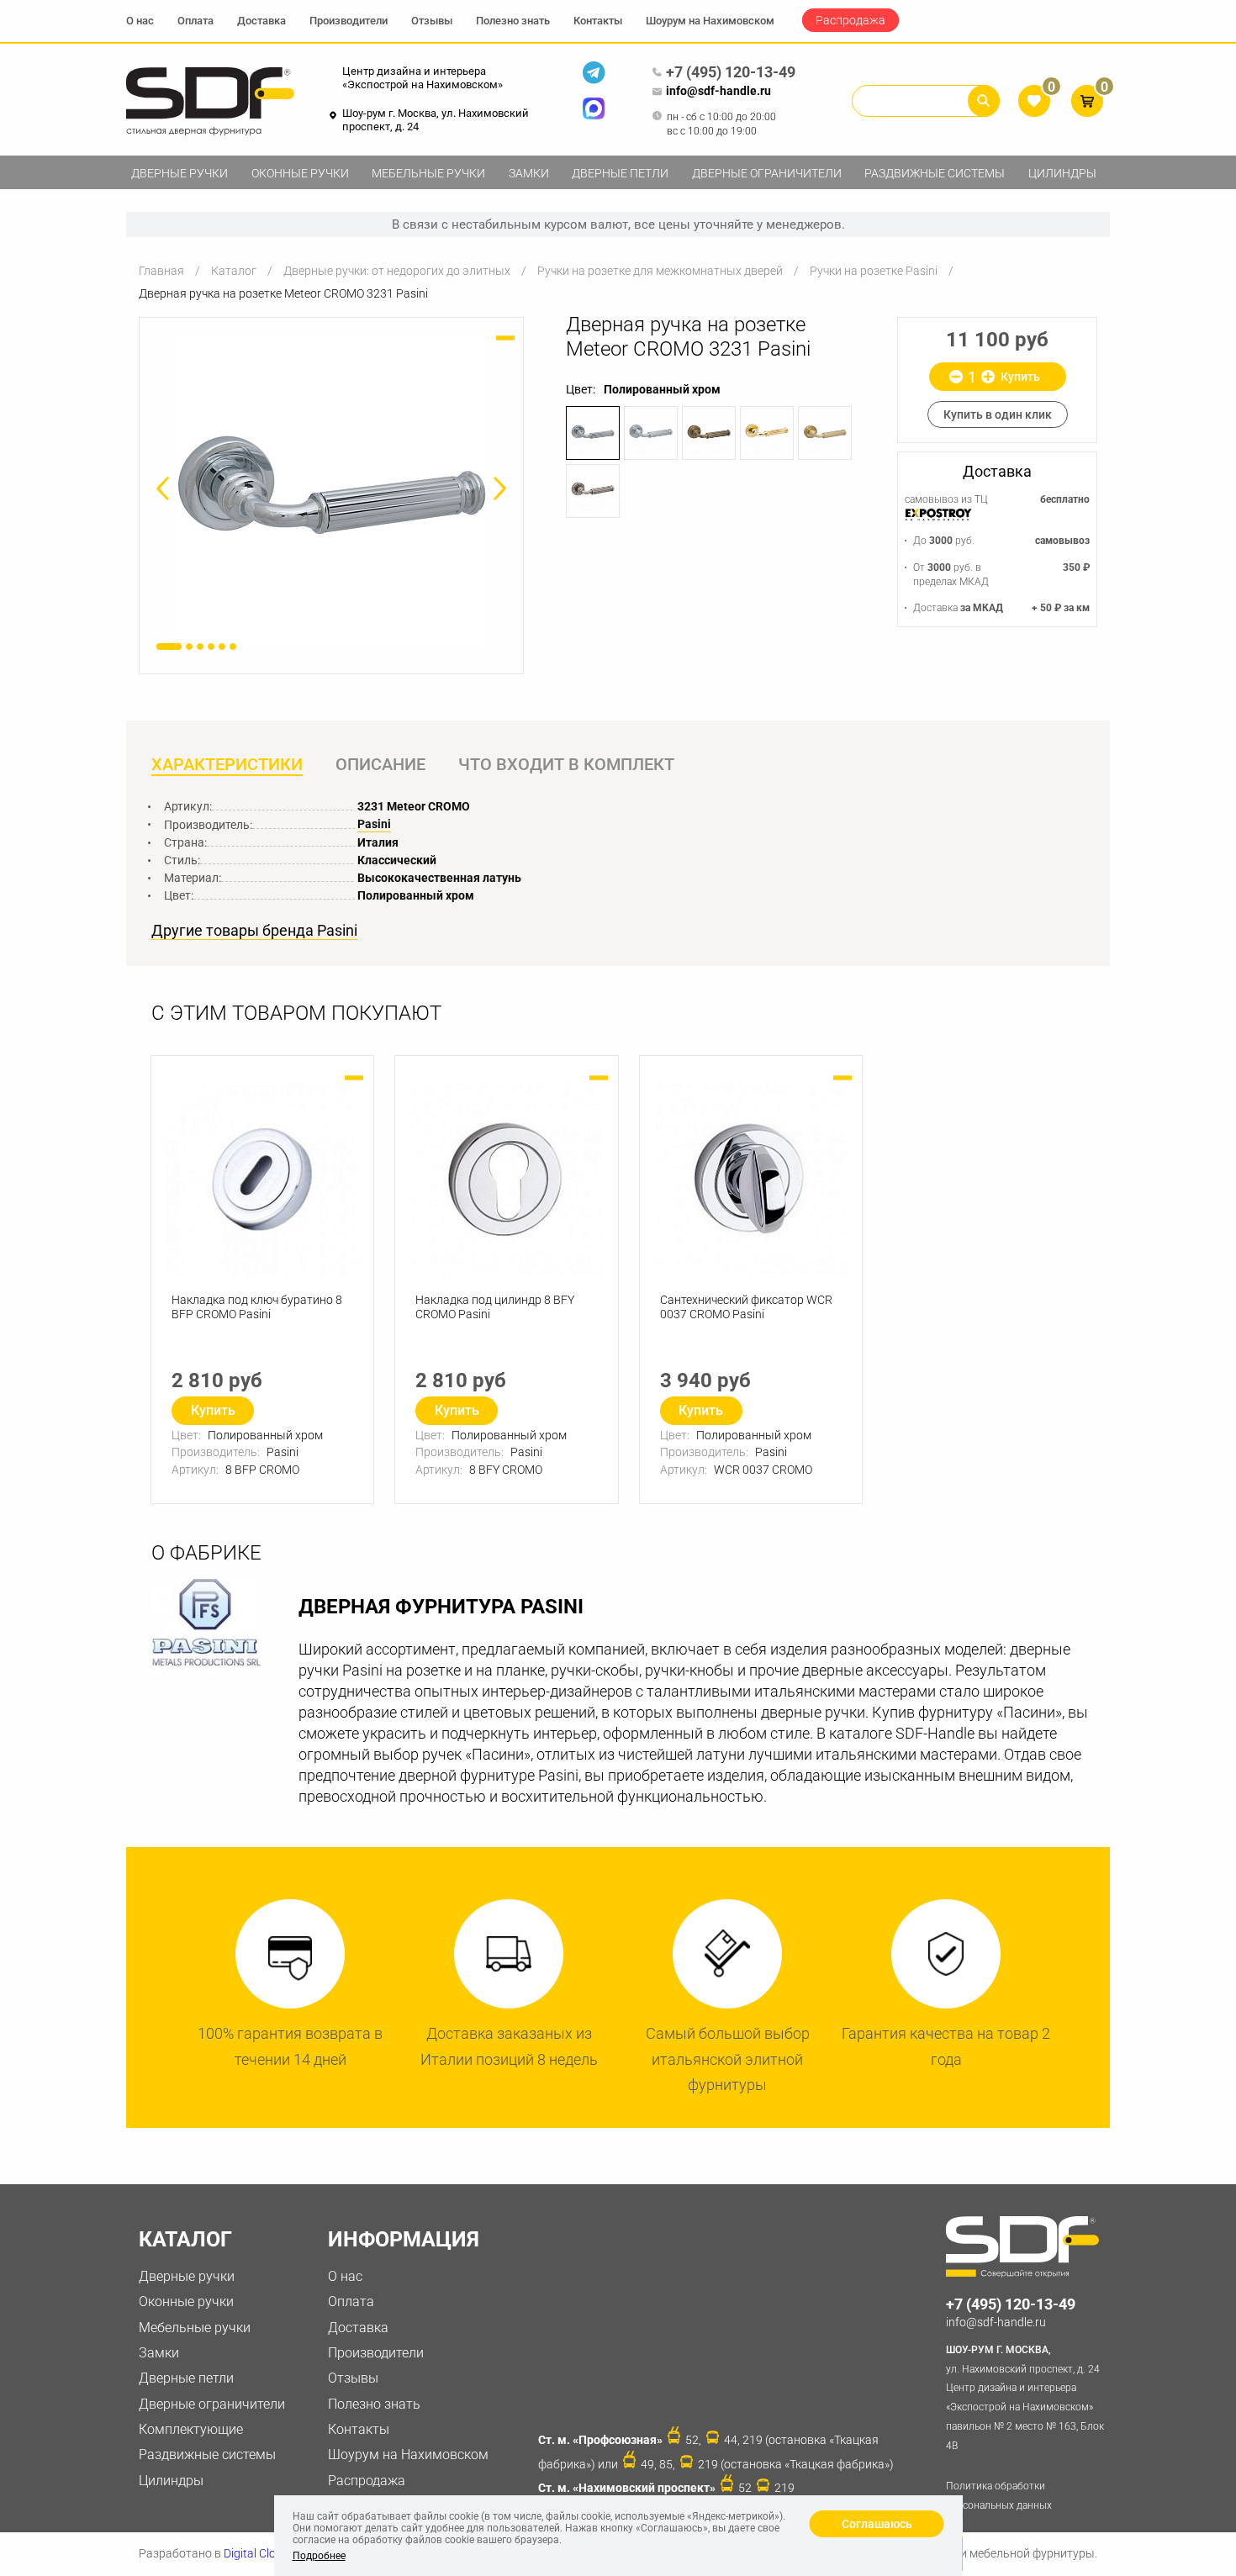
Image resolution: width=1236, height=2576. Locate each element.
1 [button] (169, 647)
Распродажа (850, 20)
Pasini (374, 824)
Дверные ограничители (767, 173)
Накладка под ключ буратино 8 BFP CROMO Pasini (257, 1307)
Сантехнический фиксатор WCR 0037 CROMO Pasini (746, 1307)
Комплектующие (191, 2429)
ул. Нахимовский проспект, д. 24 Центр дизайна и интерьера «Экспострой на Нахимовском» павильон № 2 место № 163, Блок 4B (1025, 2398)
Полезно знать (513, 21)
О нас (140, 21)
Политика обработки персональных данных (999, 2496)
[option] (331, 492)
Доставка (261, 21)
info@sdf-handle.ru (718, 91)
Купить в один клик (998, 414)
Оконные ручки (300, 173)
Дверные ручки (180, 173)
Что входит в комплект (566, 764)
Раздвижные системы (935, 173)
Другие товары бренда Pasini (254, 931)
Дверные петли (620, 173)
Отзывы (432, 21)
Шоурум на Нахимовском (710, 21)
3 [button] (200, 647)
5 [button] (222, 647)
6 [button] (233, 647)
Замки (529, 173)
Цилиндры (1062, 173)
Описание (380, 764)
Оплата (195, 21)
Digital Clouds (259, 2553)
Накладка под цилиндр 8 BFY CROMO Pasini (495, 1307)
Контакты (598, 21)
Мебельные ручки (428, 173)
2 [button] (189, 647)
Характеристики (227, 764)
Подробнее (319, 2556)
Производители (349, 21)
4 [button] (211, 647)
